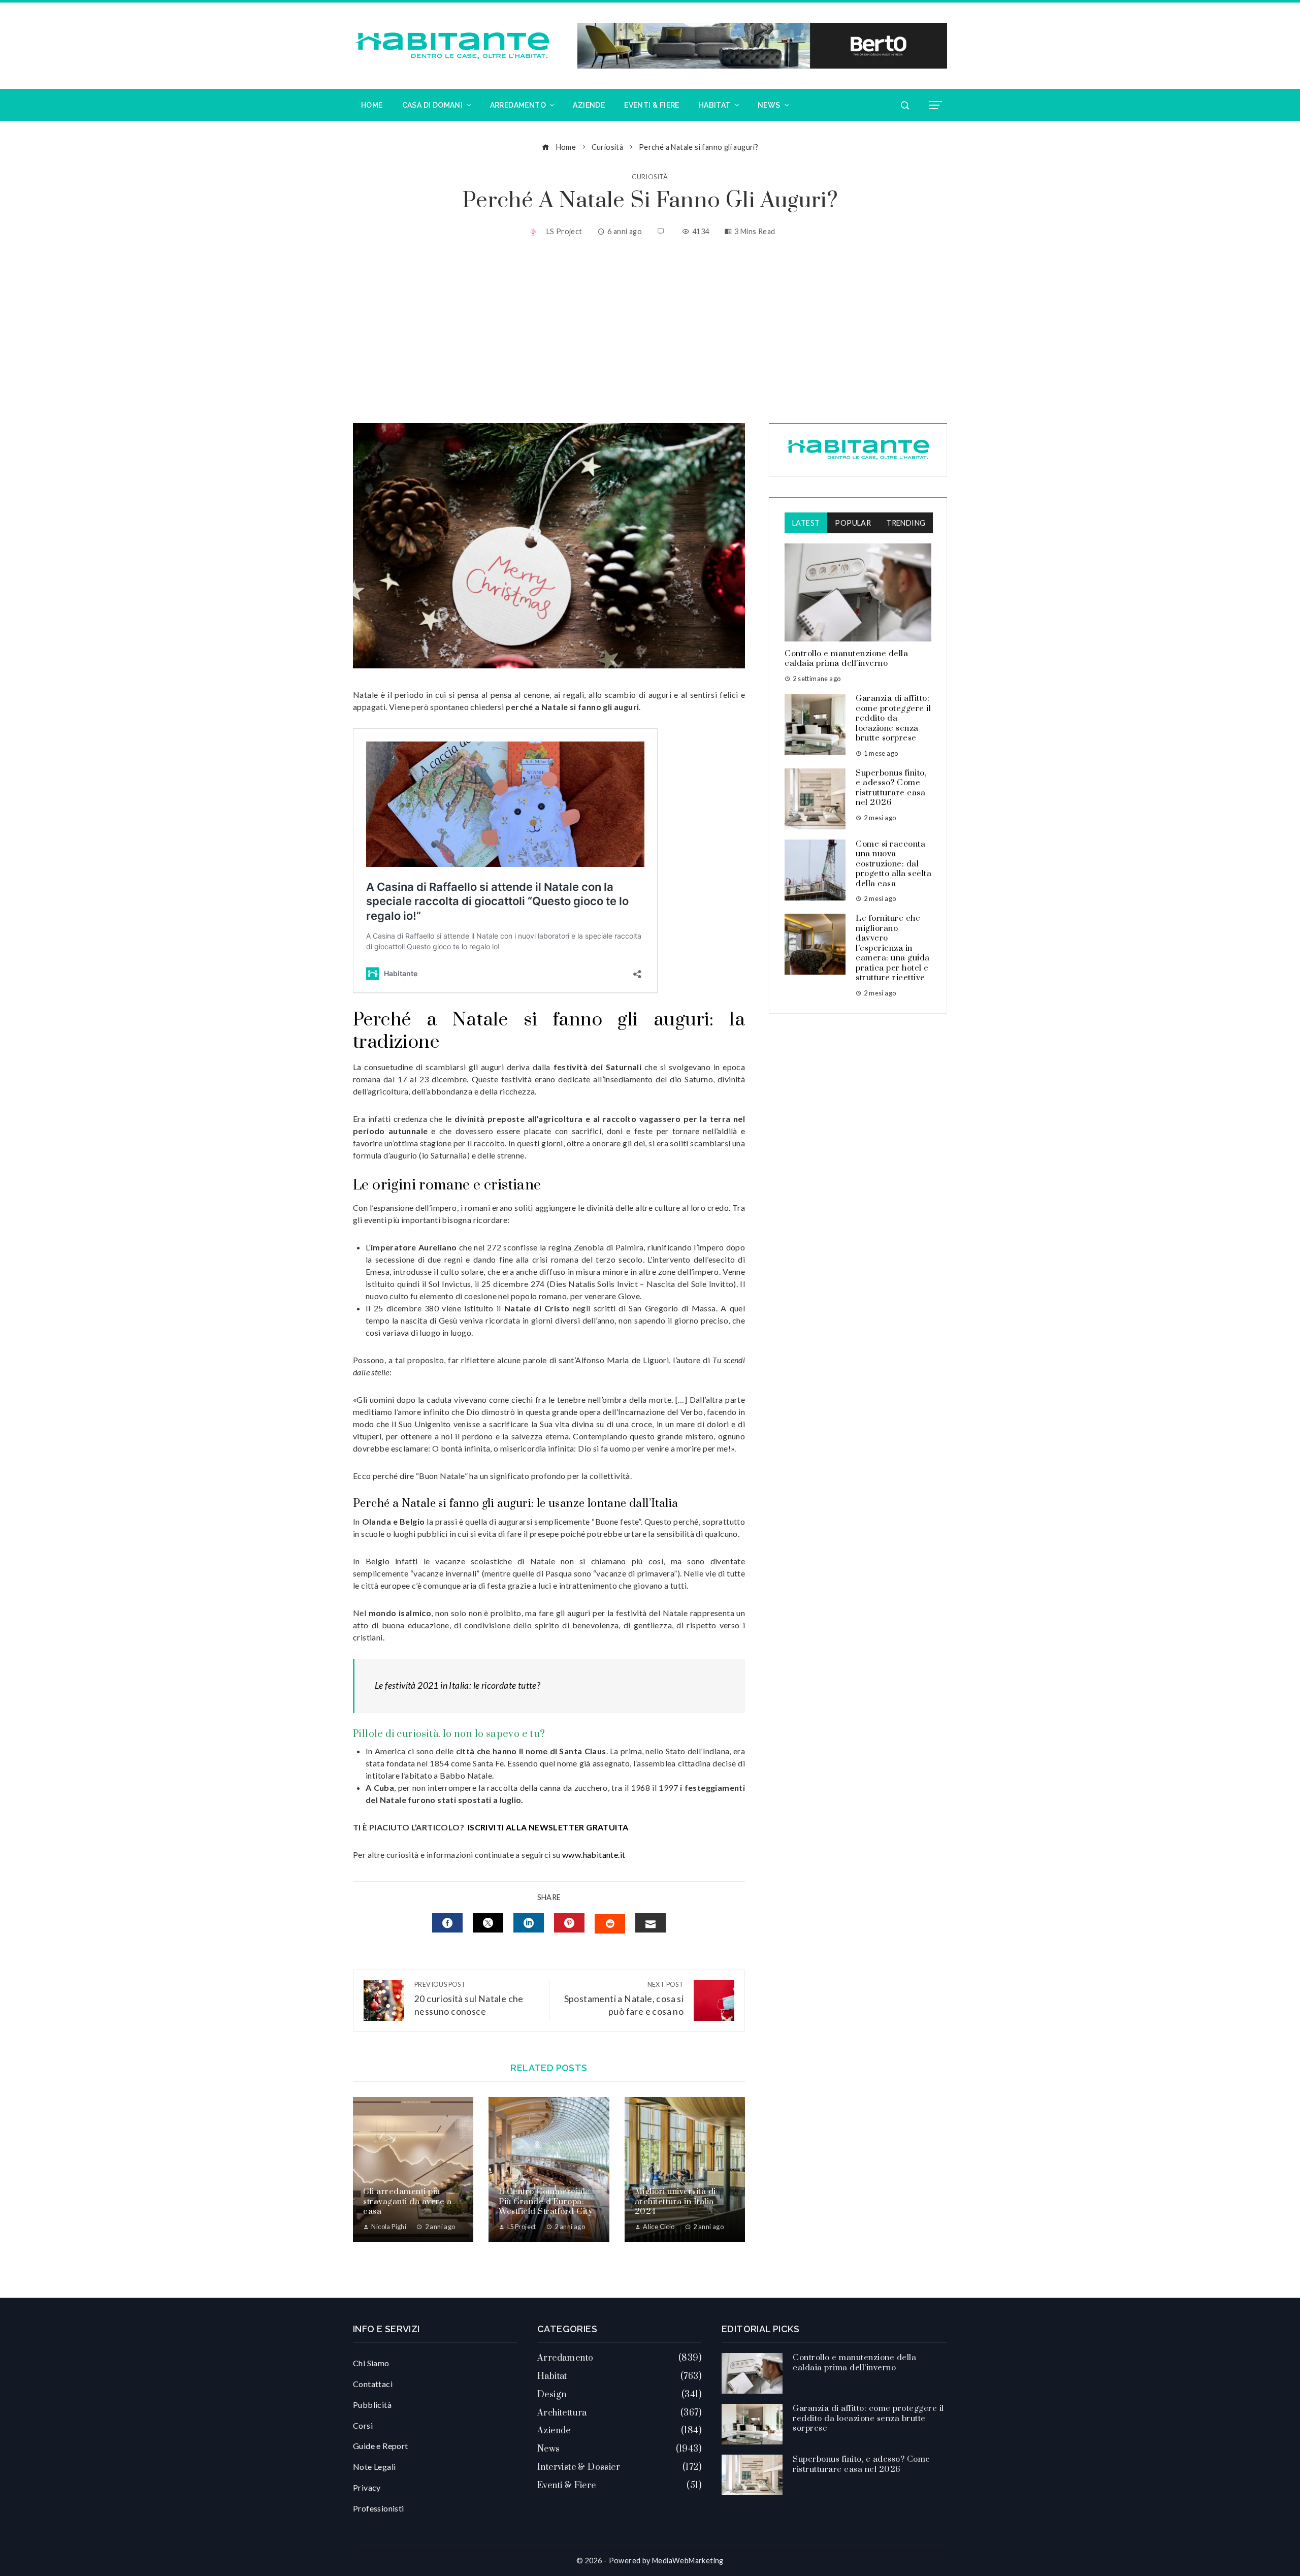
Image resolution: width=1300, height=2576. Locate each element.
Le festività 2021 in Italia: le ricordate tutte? (457, 1685)
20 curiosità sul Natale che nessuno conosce (469, 1999)
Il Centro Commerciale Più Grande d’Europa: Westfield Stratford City (546, 2201)
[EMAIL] (651, 1923)
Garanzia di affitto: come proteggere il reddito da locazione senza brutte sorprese (893, 718)
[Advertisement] (650, 332)
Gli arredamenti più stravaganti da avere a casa (407, 2201)
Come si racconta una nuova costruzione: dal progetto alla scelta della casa (893, 864)
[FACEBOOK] (447, 1923)
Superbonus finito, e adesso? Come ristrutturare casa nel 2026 (891, 788)
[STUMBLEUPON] (610, 1924)
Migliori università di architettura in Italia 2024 (675, 2201)
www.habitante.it (594, 1855)
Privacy (367, 2487)
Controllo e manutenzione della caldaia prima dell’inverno (846, 659)
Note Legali (374, 2467)
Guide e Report (381, 2446)
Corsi (363, 2425)
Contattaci (373, 2384)
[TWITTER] (488, 1923)
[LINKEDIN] (529, 1923)
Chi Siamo (371, 2363)
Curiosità (650, 177)
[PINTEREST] (569, 1923)
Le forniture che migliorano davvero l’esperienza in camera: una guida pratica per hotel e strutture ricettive (893, 948)
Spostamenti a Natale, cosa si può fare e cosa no (624, 1999)
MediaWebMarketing (688, 2561)
